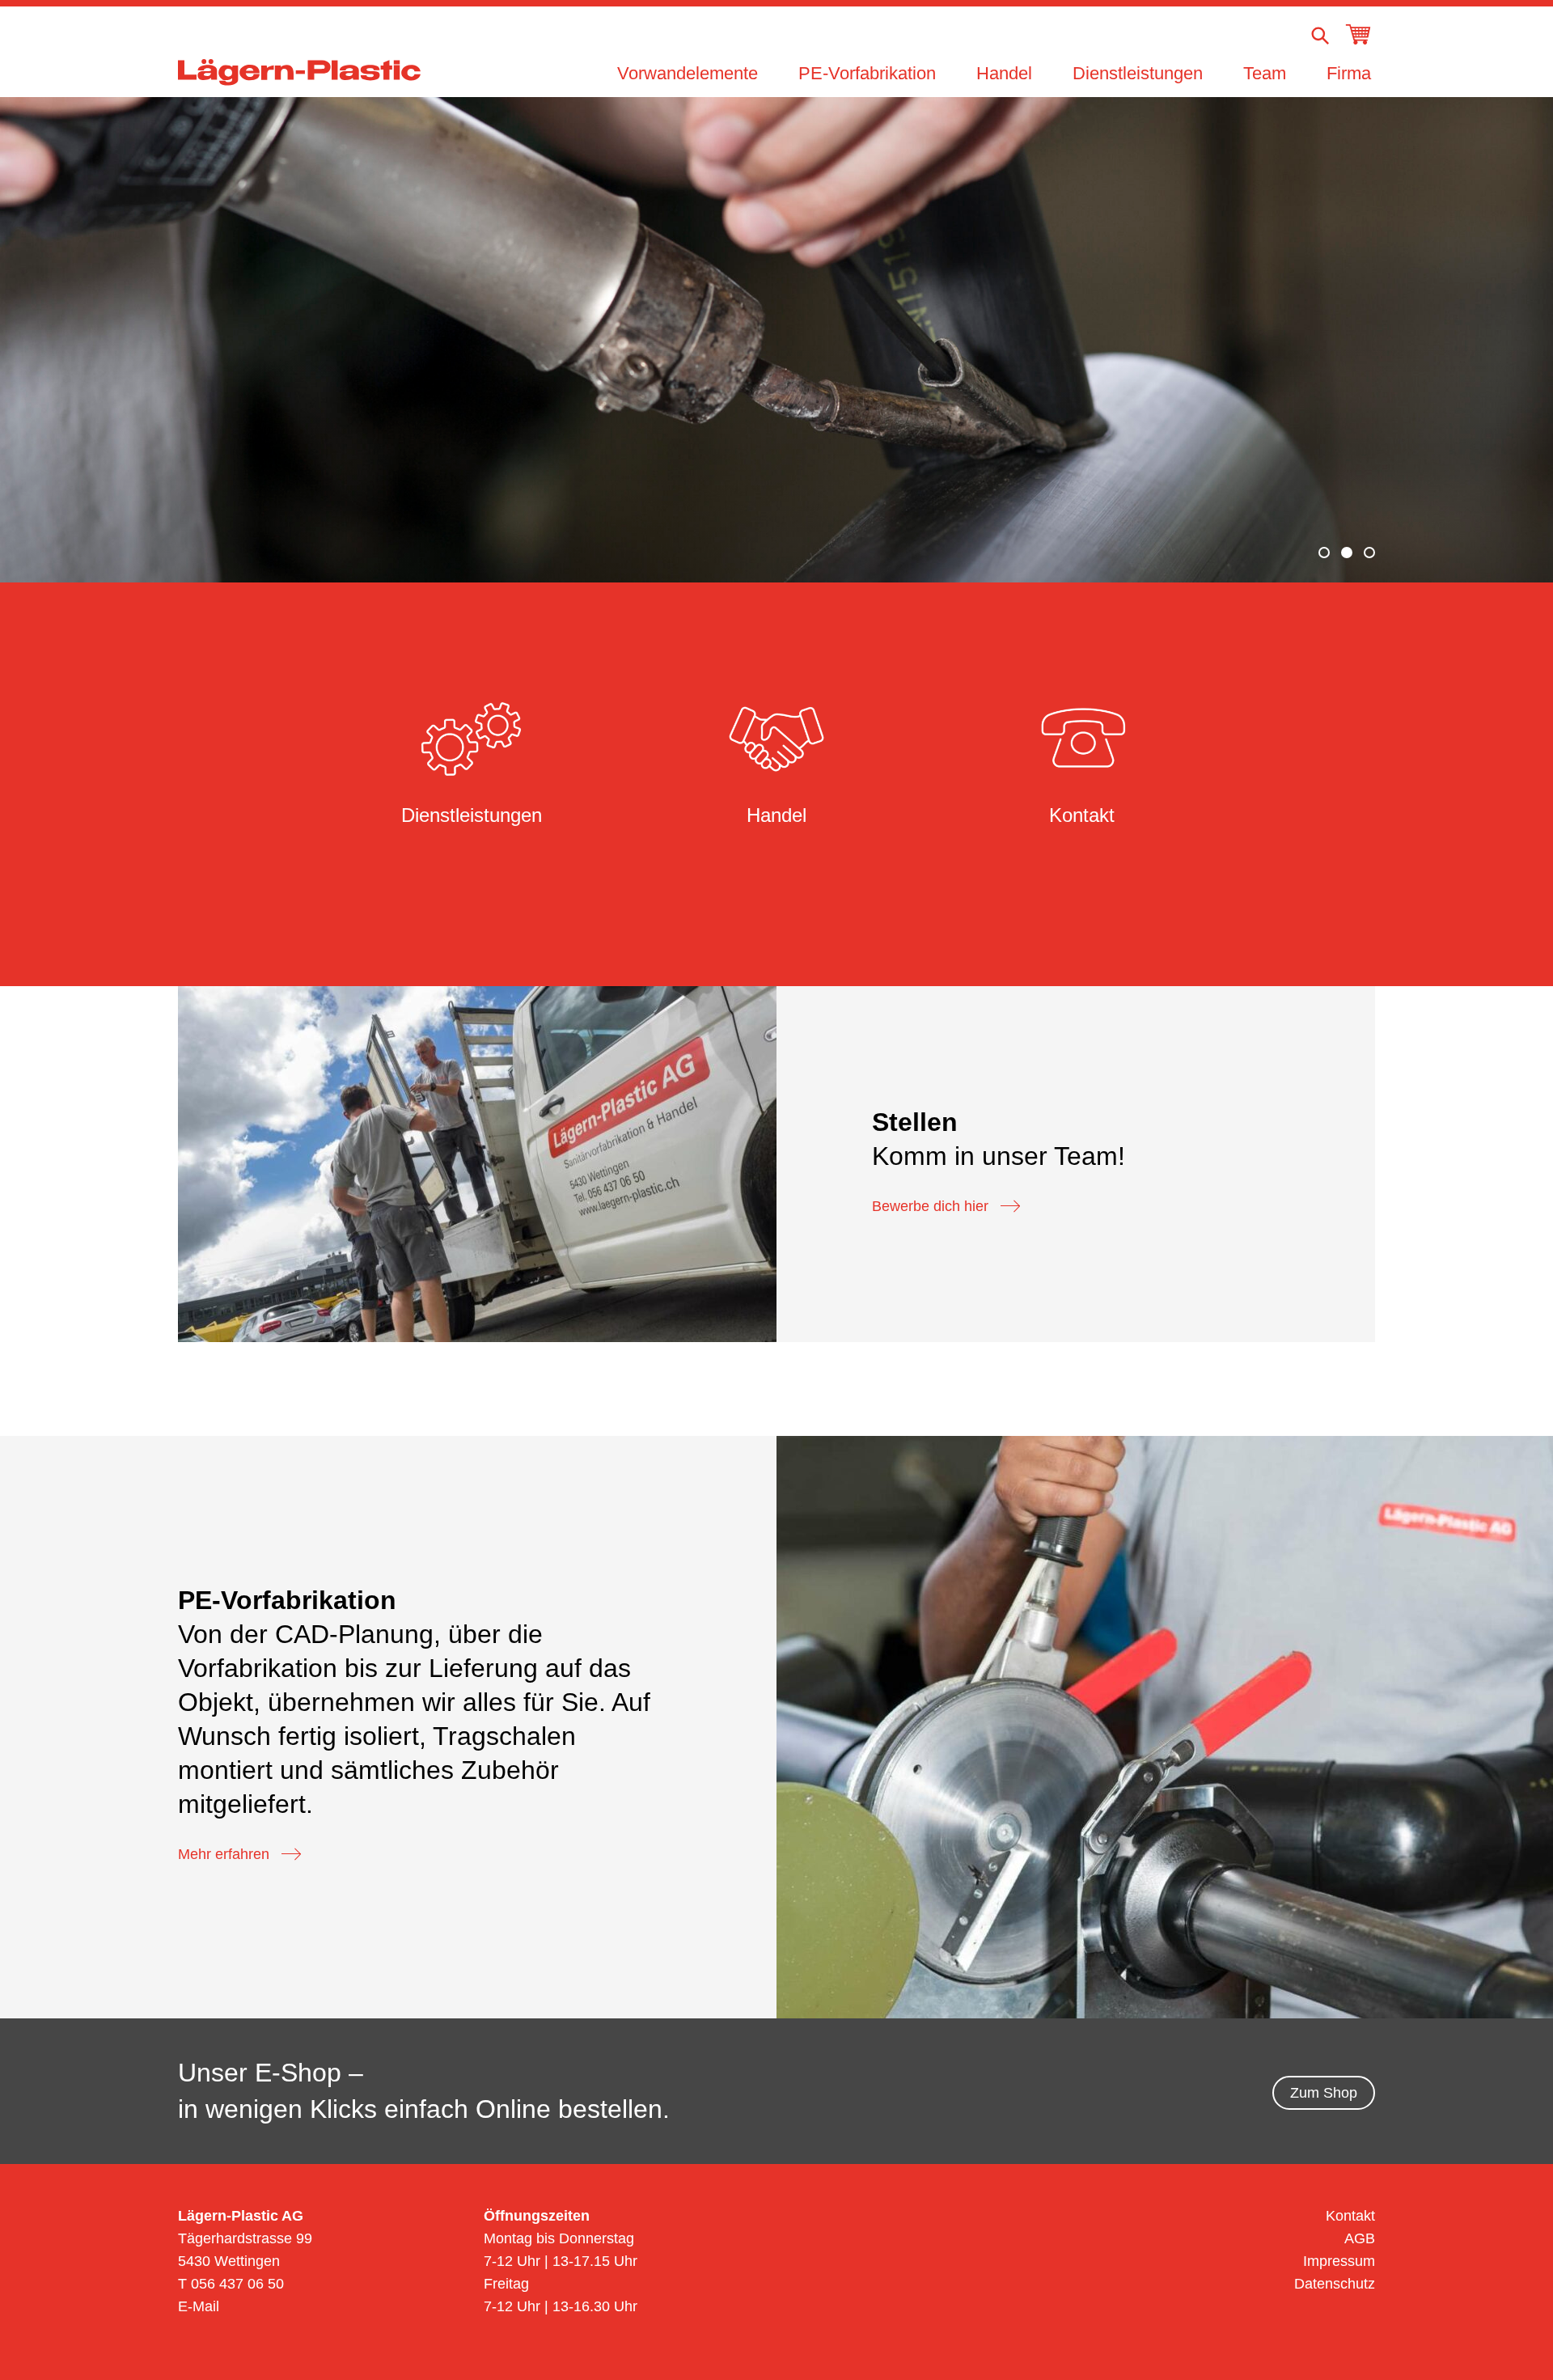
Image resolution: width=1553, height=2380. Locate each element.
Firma (1349, 73)
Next (1498, 338)
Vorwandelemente (688, 73)
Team (1265, 73)
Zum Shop (1324, 2093)
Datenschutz (1335, 2284)
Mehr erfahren (224, 1854)
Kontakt (1350, 2216)
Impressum (1339, 2261)
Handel (1004, 73)
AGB (1360, 2238)
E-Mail (199, 2306)
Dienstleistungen (1138, 73)
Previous (55, 338)
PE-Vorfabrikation (867, 73)
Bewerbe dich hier (930, 1206)
